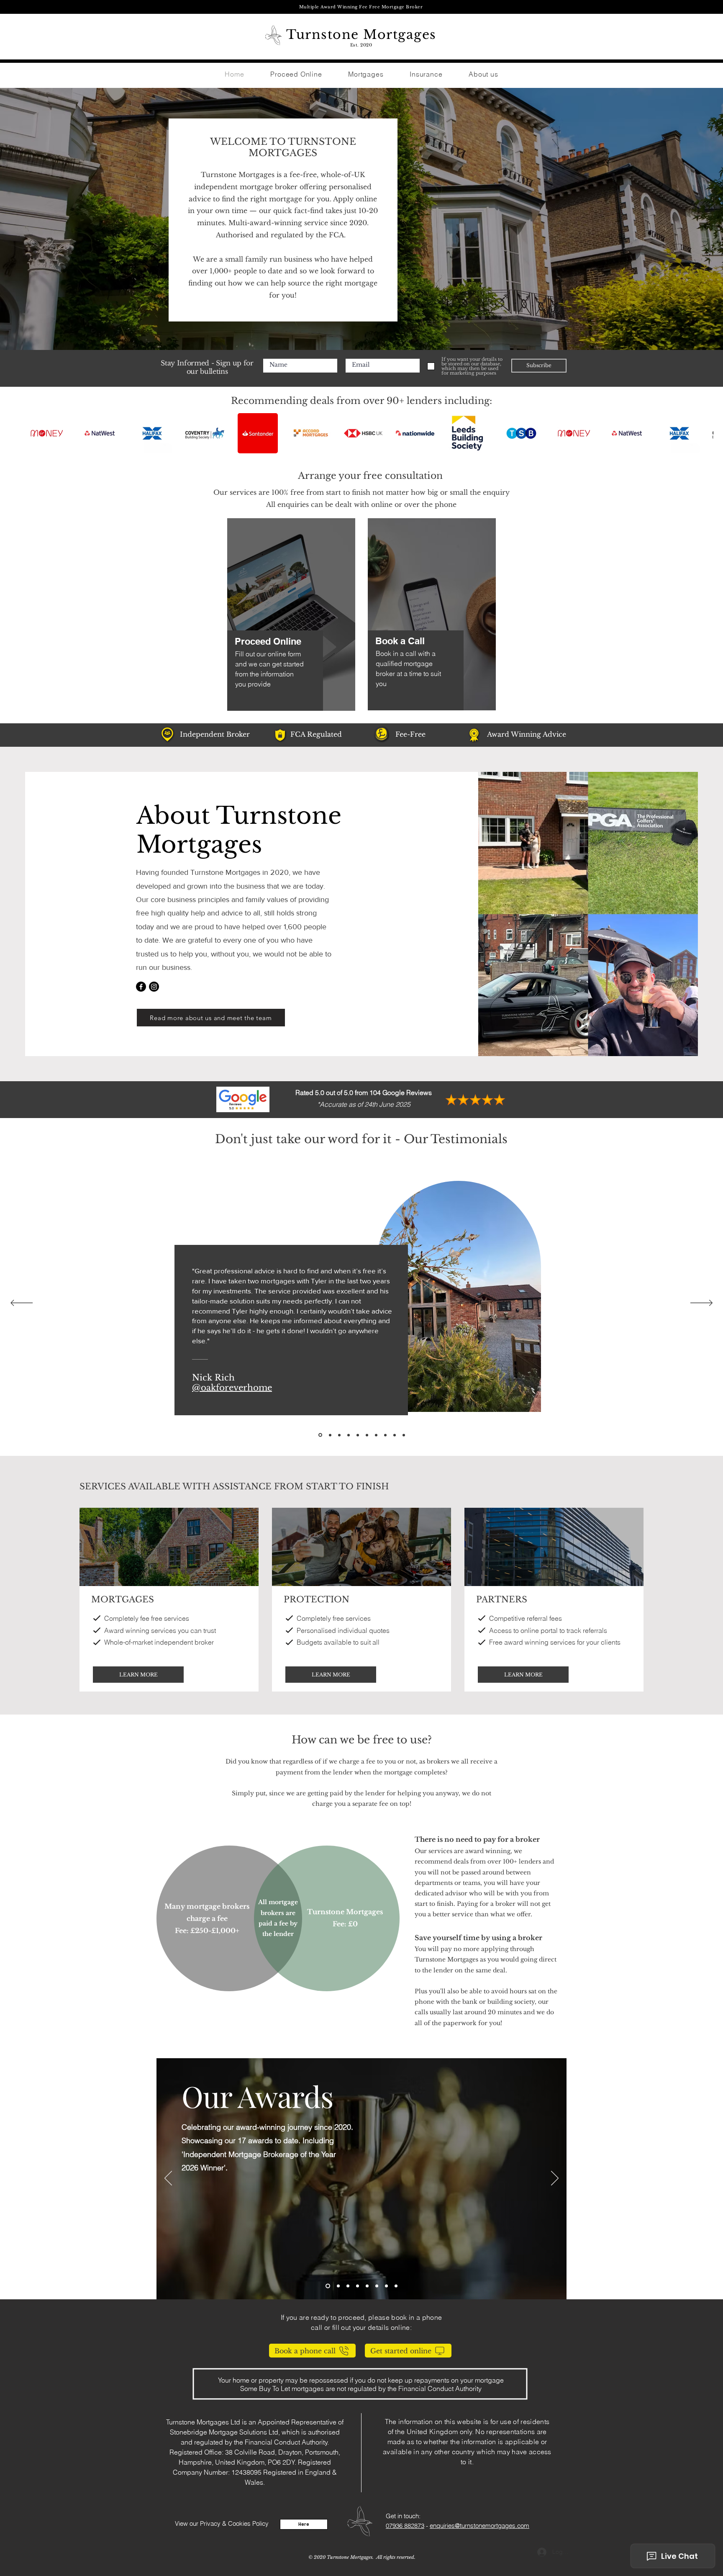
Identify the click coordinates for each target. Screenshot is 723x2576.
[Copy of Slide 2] (348, 2286)
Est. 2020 (361, 45)
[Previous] (22, 1303)
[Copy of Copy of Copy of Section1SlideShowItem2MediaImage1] (339, 1435)
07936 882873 (405, 2526)
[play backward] (37, 433)
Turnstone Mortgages (361, 35)
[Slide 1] (327, 2286)
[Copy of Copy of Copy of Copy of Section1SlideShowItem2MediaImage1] (358, 1435)
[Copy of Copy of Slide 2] (358, 2286)
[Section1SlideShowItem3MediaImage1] (349, 1435)
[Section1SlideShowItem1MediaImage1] (329, 1435)
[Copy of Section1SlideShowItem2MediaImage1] (376, 1435)
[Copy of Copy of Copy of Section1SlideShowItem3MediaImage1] (367, 1435)
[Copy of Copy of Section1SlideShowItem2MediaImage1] (395, 1435)
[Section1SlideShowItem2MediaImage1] (320, 1435)
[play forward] (703, 433)
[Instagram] (154, 987)
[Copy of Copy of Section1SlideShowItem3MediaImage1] (385, 1435)
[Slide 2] (337, 2286)
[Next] (701, 1303)
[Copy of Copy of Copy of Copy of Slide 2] (396, 2286)
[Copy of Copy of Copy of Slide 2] (367, 2286)
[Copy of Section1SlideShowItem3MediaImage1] (404, 1435)
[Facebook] (141, 987)
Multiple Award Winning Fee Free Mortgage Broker (361, 7)
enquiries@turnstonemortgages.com (479, 2526)
